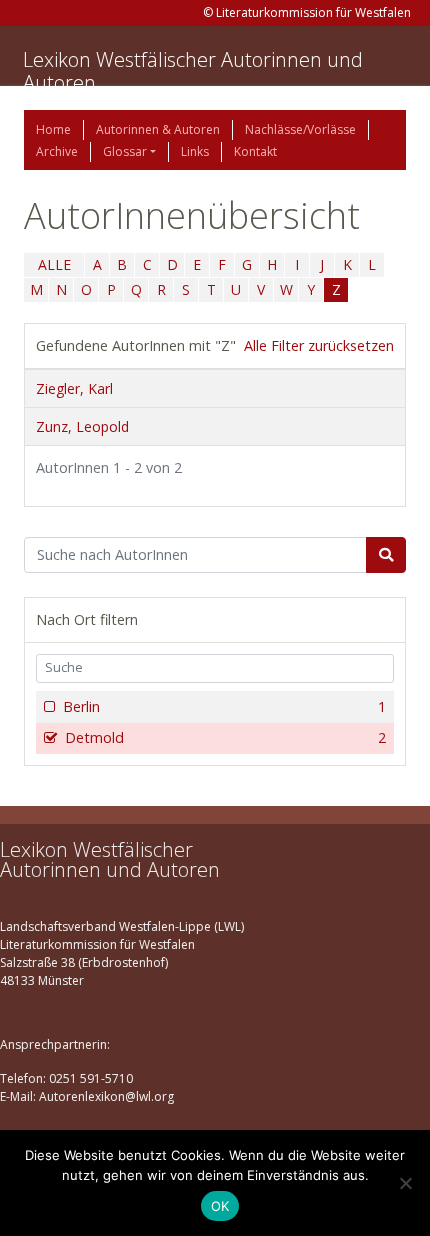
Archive (57, 151)
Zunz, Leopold (82, 426)
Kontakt (255, 151)
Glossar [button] (125, 151)
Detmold (225, 737)
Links (195, 151)
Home (53, 129)
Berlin (224, 706)
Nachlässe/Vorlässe (300, 129)
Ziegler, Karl (74, 388)
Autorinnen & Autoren (158, 129)
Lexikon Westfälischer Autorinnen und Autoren (193, 71)
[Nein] (405, 1183)
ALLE (54, 264)
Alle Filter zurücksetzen (319, 345)
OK (220, 1206)
